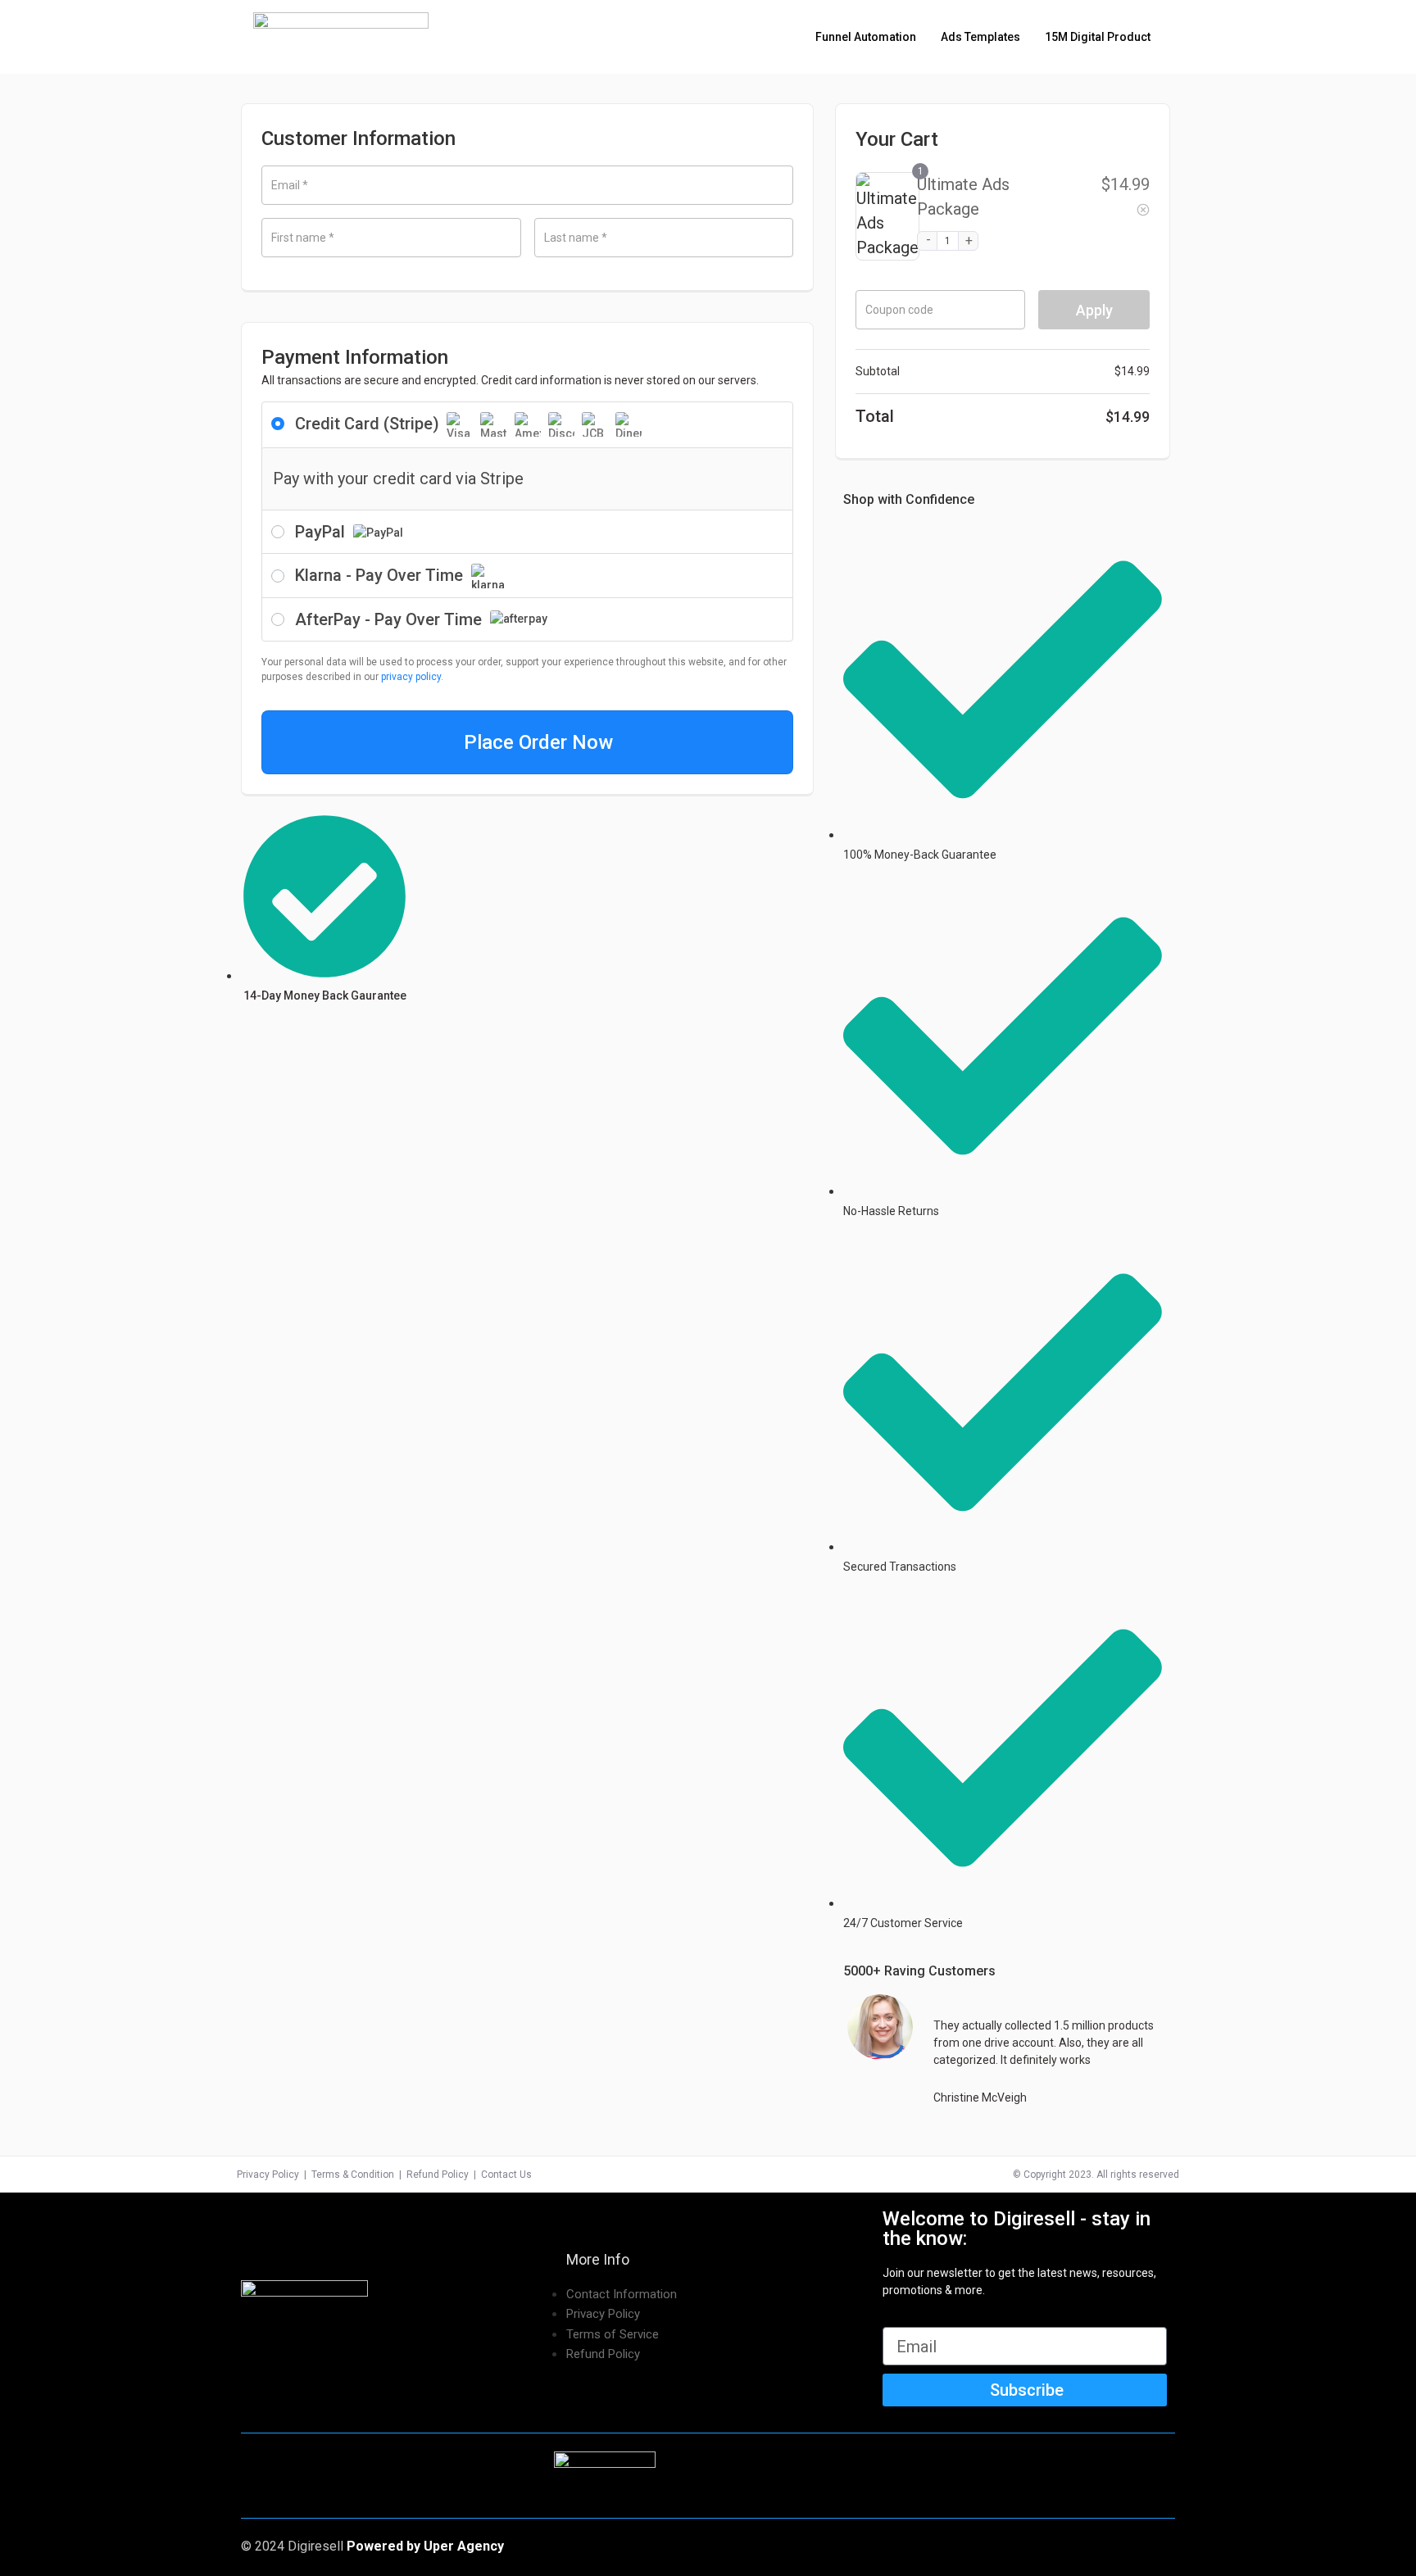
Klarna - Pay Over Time (381, 575)
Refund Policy (438, 2175)
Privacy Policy (268, 2175)
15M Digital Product (1098, 37)
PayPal (322, 532)
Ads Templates (980, 37)
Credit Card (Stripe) (369, 424)
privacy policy (411, 677)
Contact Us (506, 2175)
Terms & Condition (353, 2175)
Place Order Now (538, 742)
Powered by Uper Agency (425, 2546)
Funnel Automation (866, 37)
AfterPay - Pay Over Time (390, 619)
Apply (1094, 310)
